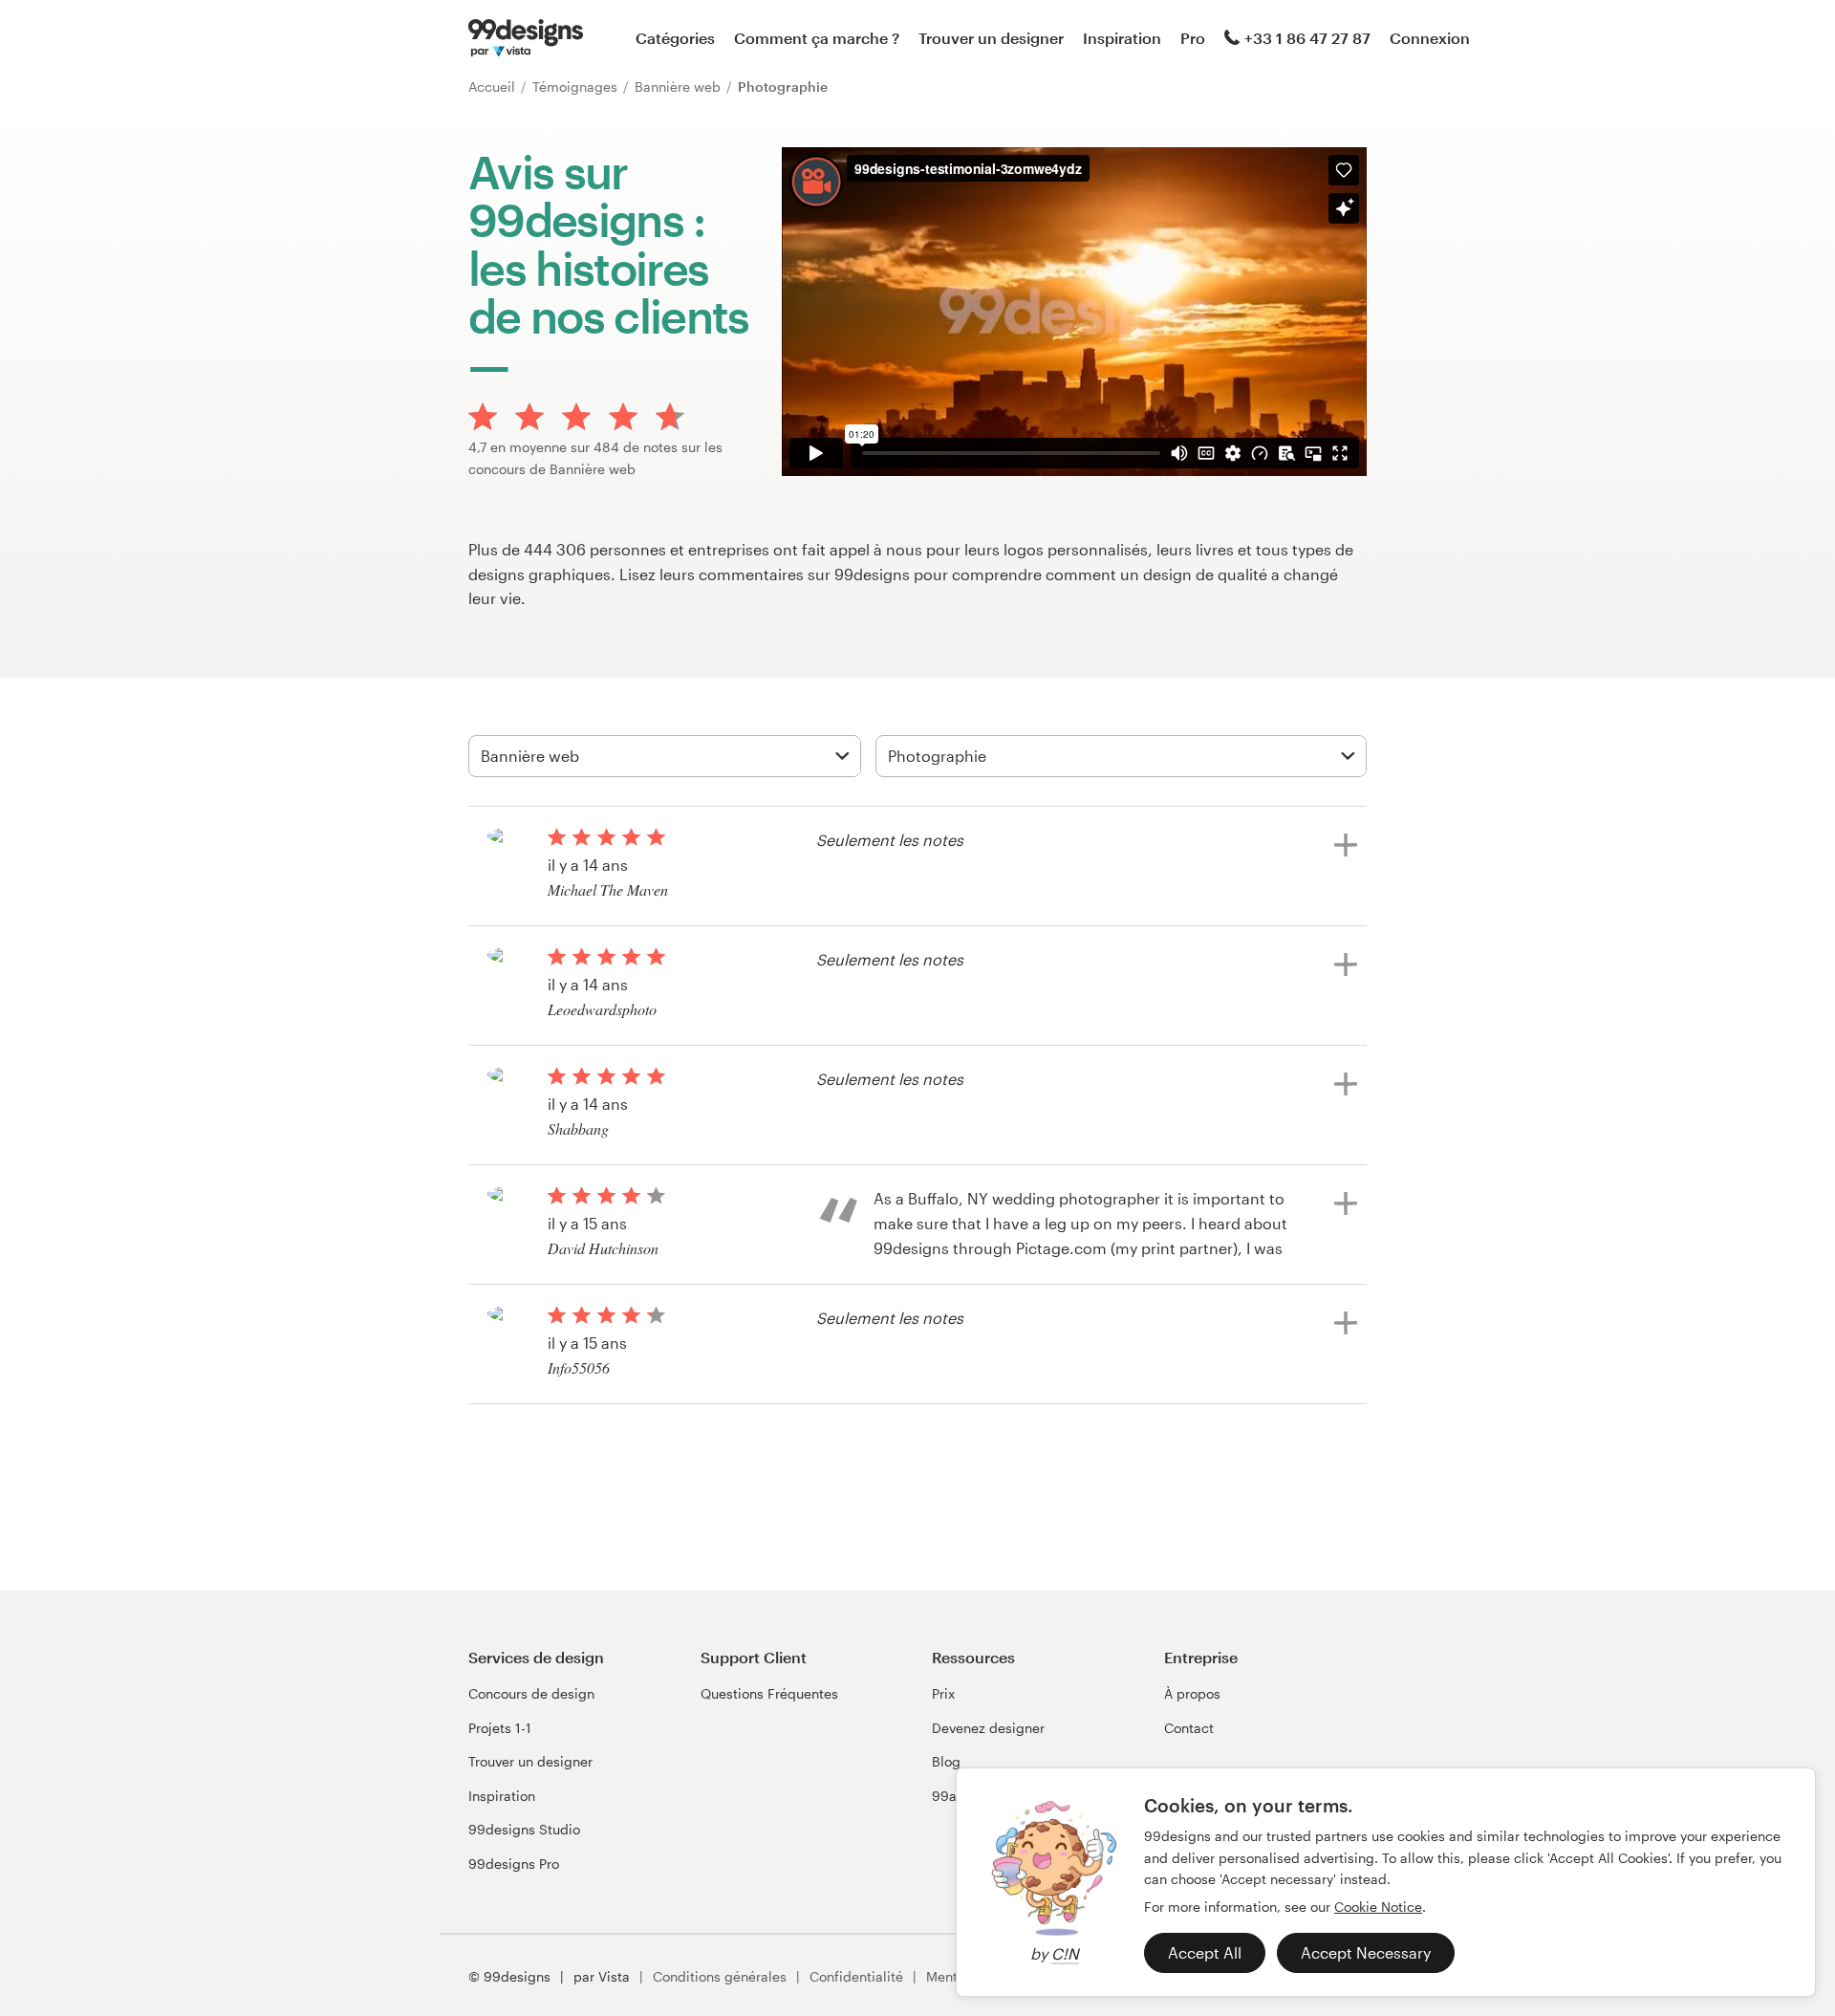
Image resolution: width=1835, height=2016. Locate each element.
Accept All (1205, 1952)
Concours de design (531, 1693)
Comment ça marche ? (817, 38)
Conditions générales (720, 1976)
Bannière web (680, 87)
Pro (1193, 38)
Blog (946, 1761)
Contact (1189, 1728)
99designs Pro (514, 1864)
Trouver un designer (991, 38)
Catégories (675, 38)
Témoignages (577, 87)
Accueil (494, 87)
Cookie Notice (1378, 1907)
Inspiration (1122, 38)
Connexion (1430, 38)
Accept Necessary (1366, 1952)
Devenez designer (988, 1728)
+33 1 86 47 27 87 (1307, 38)
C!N (1065, 1953)
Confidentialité (856, 1976)
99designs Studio (524, 1829)
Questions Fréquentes (769, 1693)
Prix (943, 1693)
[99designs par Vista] (526, 38)
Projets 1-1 (500, 1728)
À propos (1192, 1693)
